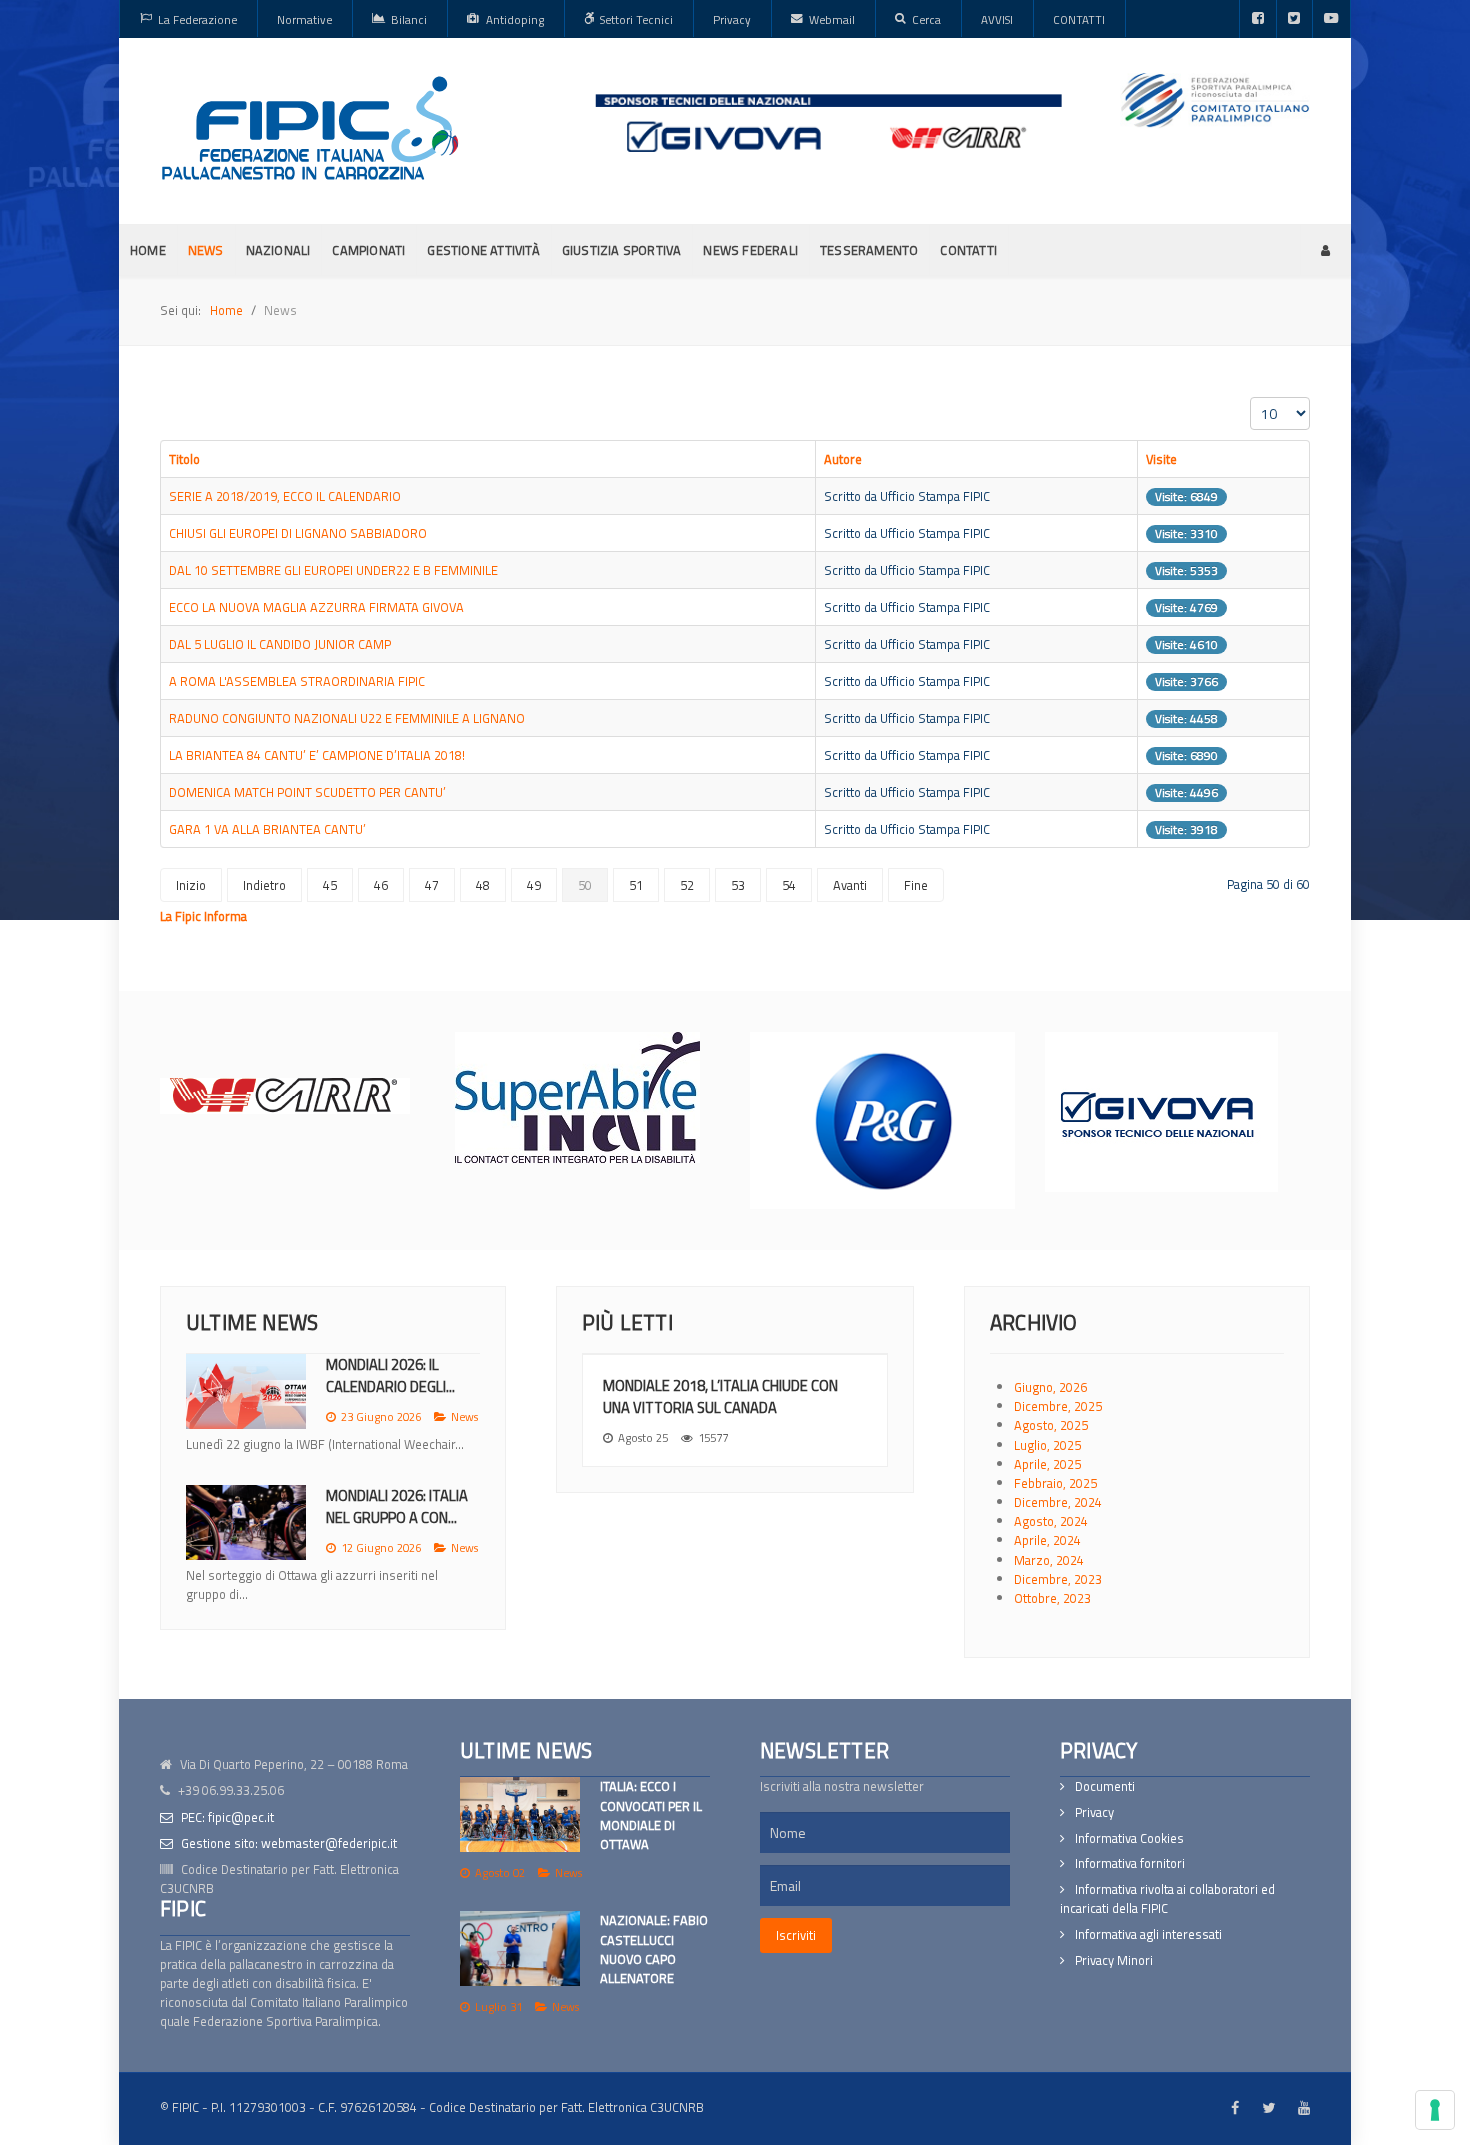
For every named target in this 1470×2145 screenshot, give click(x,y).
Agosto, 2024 (1051, 1521)
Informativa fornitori (1130, 1863)
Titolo (184, 459)
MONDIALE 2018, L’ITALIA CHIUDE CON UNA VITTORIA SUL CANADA (720, 1396)
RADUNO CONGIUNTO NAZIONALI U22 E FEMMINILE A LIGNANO (347, 718)
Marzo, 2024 (1049, 1560)
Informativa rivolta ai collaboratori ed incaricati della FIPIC (1167, 1899)
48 (483, 885)
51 (636, 885)
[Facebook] (1258, 19)
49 (534, 885)
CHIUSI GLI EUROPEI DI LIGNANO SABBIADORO (298, 533)
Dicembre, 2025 (1058, 1406)
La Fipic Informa (203, 916)
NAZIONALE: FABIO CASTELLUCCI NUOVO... (397, 1525)
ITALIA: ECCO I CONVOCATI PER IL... (388, 1375)
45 (330, 885)
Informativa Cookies (1129, 1838)
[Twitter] (1294, 19)
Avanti (850, 885)
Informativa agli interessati (1148, 1934)
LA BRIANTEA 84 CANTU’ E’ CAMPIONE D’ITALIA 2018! (317, 755)
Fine (916, 885)
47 (432, 885)
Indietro (264, 885)
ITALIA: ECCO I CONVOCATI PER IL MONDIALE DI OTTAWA (651, 1815)
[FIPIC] (310, 128)
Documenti (1105, 1786)
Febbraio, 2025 (1055, 1483)
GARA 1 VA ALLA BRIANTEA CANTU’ (267, 829)
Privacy (1094, 1812)
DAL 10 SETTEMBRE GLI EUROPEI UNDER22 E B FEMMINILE (333, 570)
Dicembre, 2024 (1058, 1502)
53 (738, 885)
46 (381, 885)
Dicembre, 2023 (1058, 1579)
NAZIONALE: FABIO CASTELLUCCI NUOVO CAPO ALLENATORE (654, 1949)
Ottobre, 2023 (1052, 1598)
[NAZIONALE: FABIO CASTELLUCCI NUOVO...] (246, 1541)
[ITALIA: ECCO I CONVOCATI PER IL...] (246, 1391)
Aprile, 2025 (1047, 1464)
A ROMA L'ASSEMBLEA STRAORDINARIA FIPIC (297, 681)
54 (789, 885)
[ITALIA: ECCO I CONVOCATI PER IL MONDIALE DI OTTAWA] (520, 1814)
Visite (1161, 459)
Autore (843, 459)
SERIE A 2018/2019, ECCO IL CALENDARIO (285, 496)
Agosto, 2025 (1051, 1425)
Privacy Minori (1114, 1960)
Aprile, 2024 (1047, 1540)
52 (687, 885)
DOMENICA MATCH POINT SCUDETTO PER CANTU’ (307, 792)
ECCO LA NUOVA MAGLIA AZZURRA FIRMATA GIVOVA (316, 607)
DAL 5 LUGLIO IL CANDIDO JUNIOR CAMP (280, 644)
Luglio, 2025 (1047, 1445)
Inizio (191, 885)
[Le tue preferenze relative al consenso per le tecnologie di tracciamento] (1435, 2110)
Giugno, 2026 (1050, 1387)
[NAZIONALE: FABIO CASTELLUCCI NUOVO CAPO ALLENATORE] (520, 1948)
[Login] (1325, 250)
